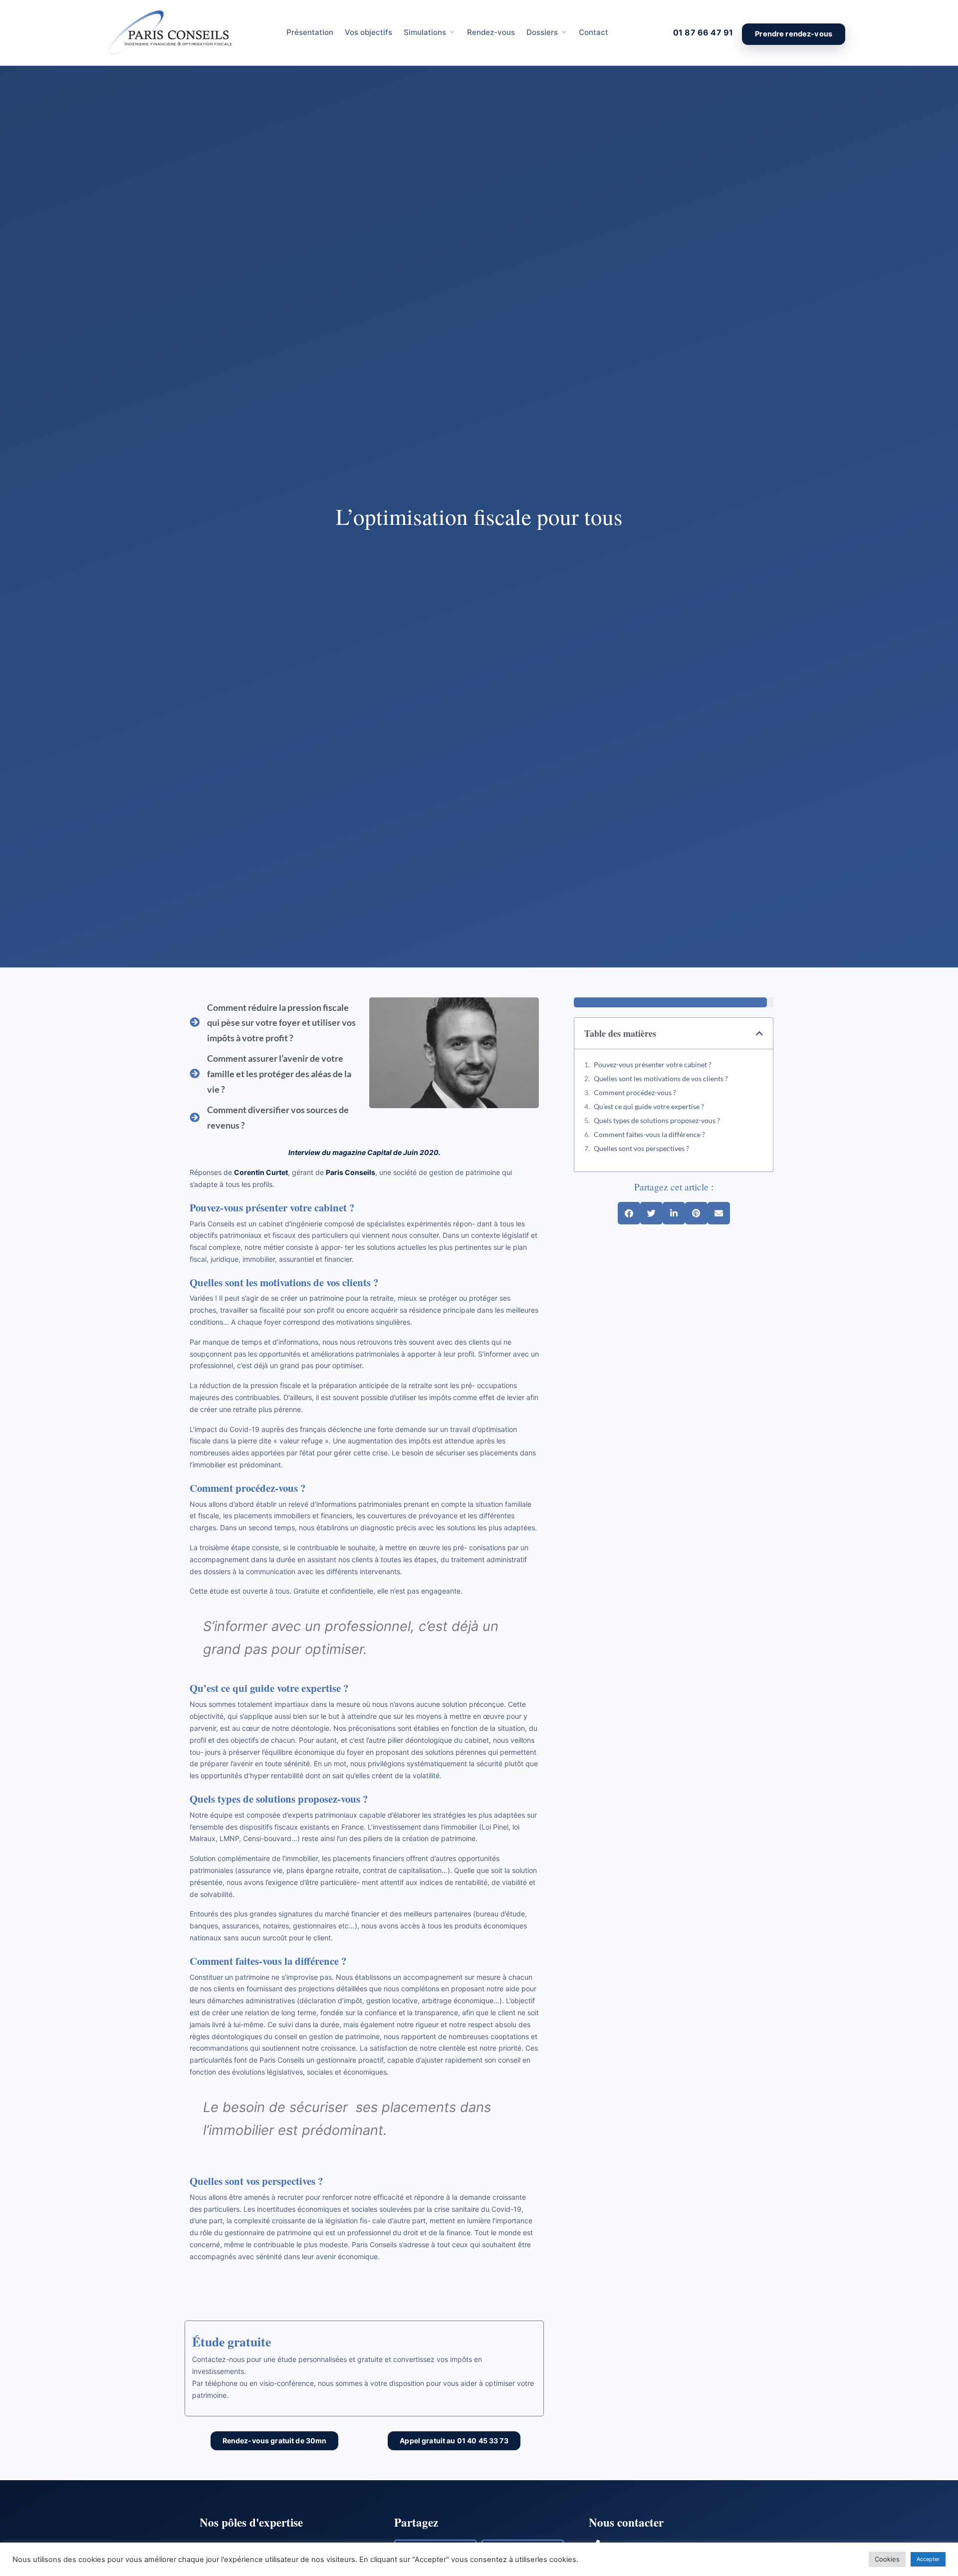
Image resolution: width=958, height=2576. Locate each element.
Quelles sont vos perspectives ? (641, 1148)
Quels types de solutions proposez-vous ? (657, 1120)
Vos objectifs (368, 32)
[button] (759, 1033)
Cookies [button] (887, 2559)
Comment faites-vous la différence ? (649, 1134)
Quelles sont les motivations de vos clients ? (661, 1078)
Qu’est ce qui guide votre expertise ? (649, 1106)
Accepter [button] (928, 2559)
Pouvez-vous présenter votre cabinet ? (653, 1064)
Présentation (310, 32)
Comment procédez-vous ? (635, 1092)
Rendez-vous (491, 32)
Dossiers (542, 32)
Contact (594, 32)
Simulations (425, 32)
